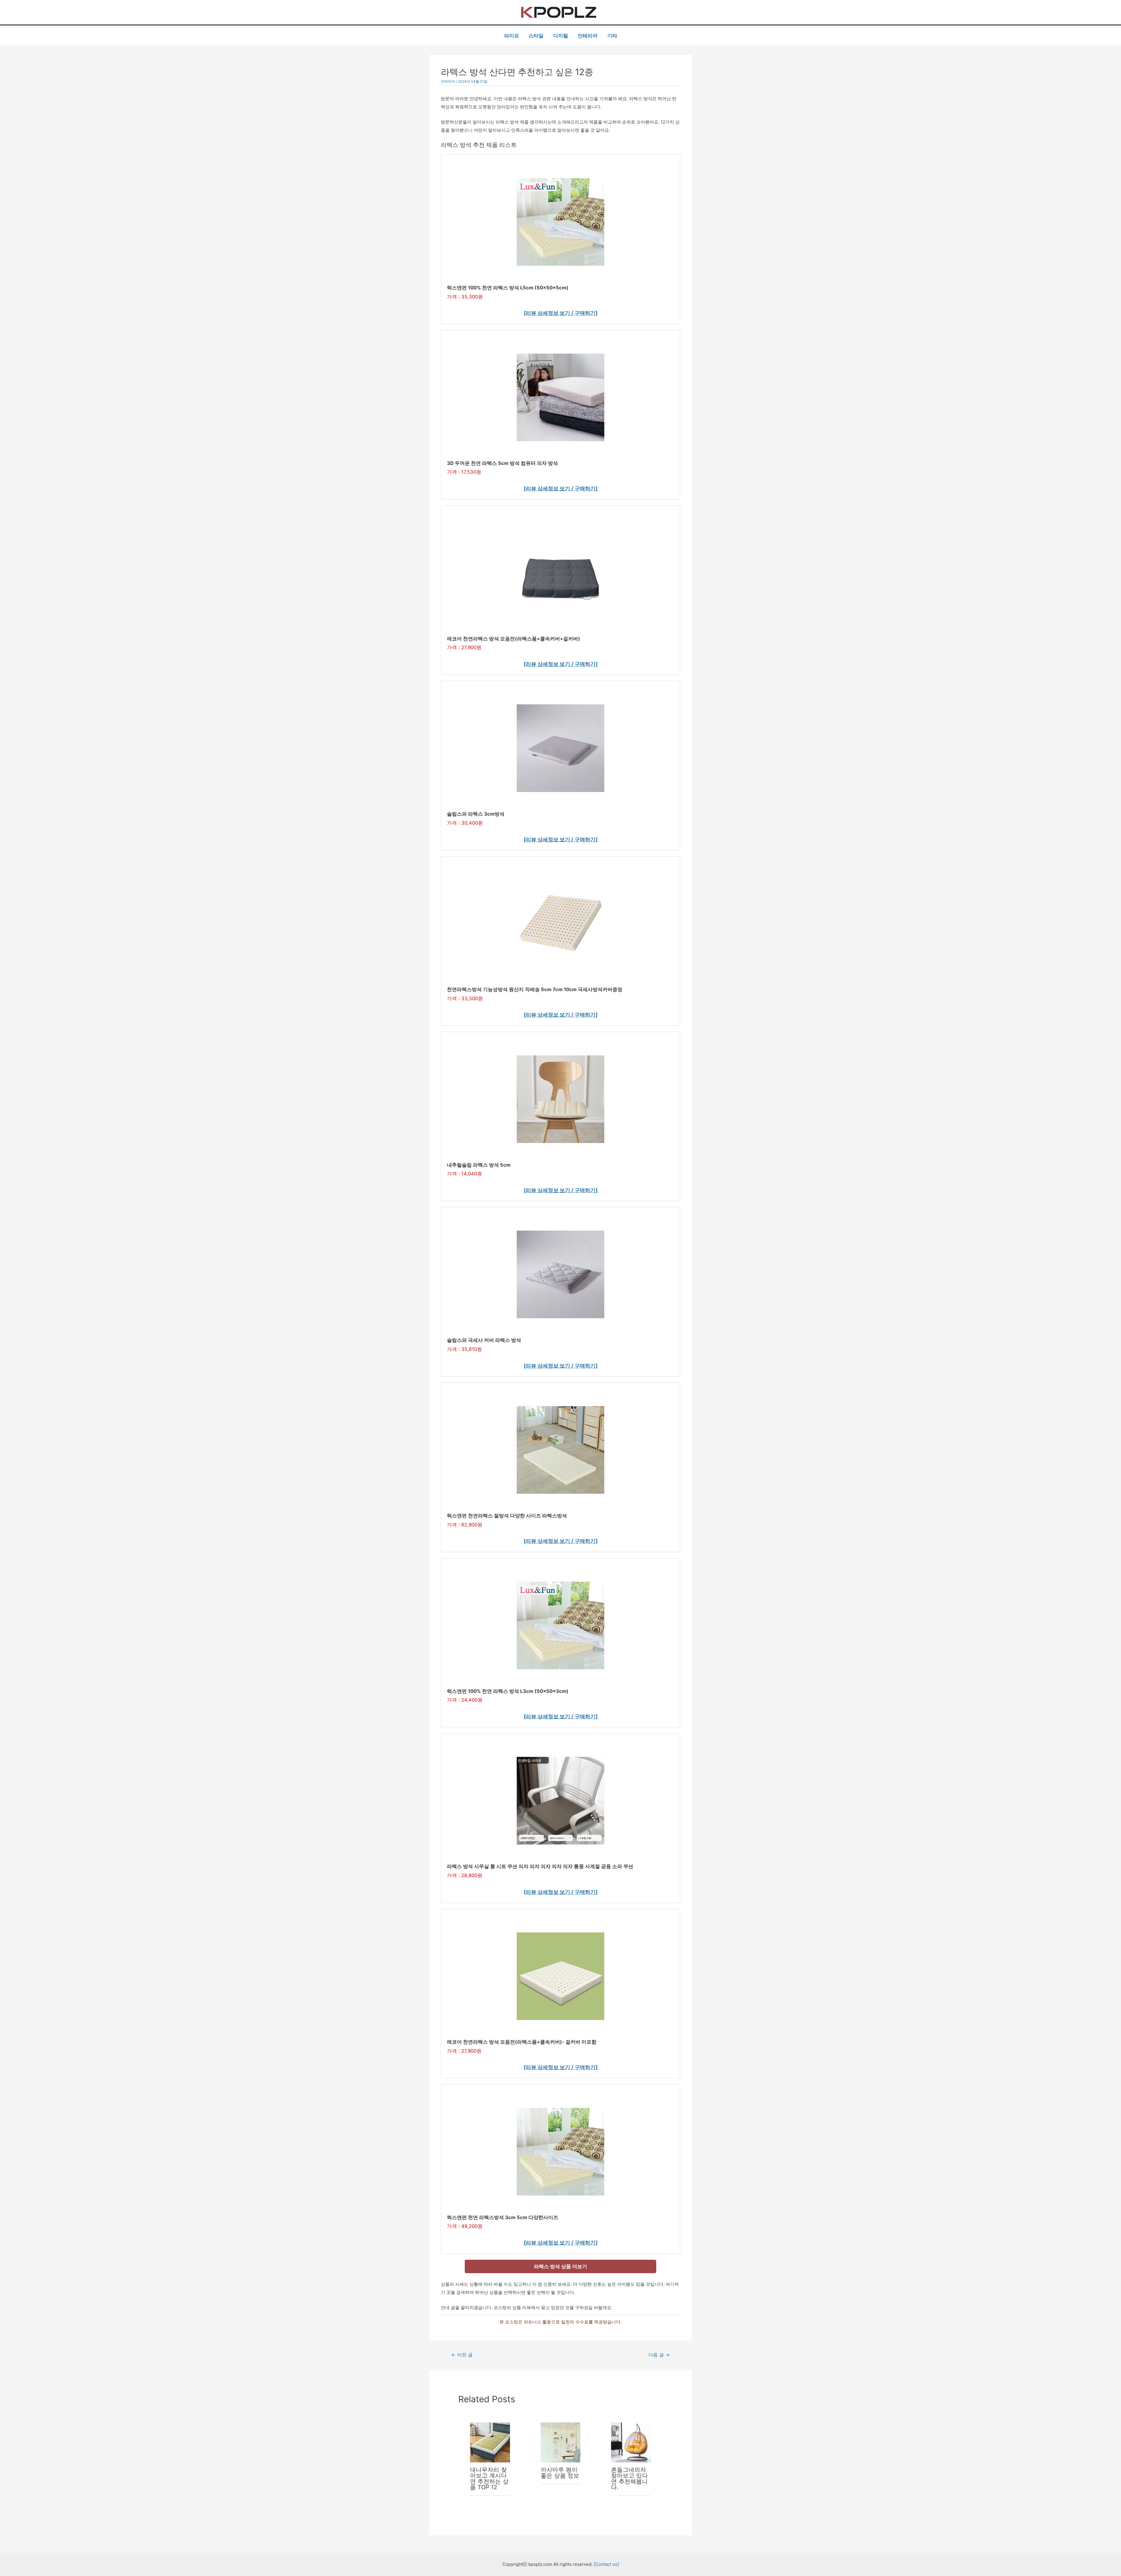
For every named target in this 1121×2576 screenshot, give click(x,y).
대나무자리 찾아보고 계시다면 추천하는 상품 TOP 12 (489, 2478)
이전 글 (462, 2355)
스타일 (536, 36)
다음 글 (659, 2355)
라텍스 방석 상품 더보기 (560, 2266)
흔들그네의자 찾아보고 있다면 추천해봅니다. (629, 2478)
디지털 (561, 36)
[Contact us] (606, 2564)
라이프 (512, 36)
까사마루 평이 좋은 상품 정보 (560, 2473)
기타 (612, 36)
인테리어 (588, 36)
